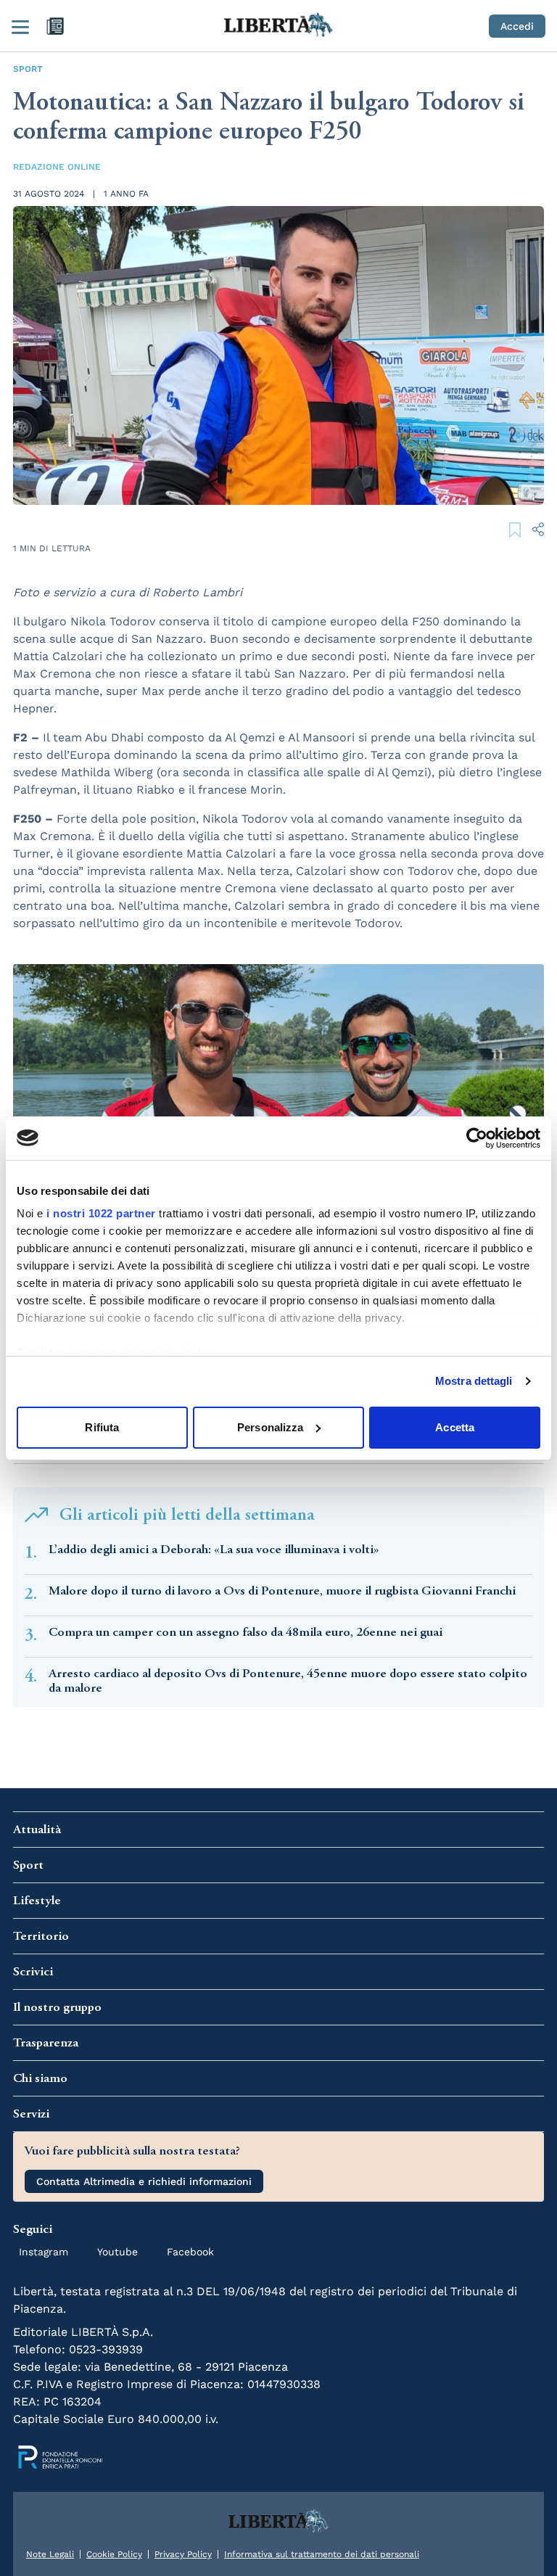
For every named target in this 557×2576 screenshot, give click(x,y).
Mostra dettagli (474, 1381)
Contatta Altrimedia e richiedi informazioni (144, 2181)
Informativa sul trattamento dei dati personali (322, 2554)
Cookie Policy (114, 2554)
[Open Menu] (20, 26)
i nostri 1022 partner (101, 1213)
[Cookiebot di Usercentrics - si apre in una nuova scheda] (477, 1138)
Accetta (455, 1427)
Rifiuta (102, 1427)
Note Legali (50, 2554)
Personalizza (270, 1427)
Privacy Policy (183, 2554)
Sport (28, 69)
